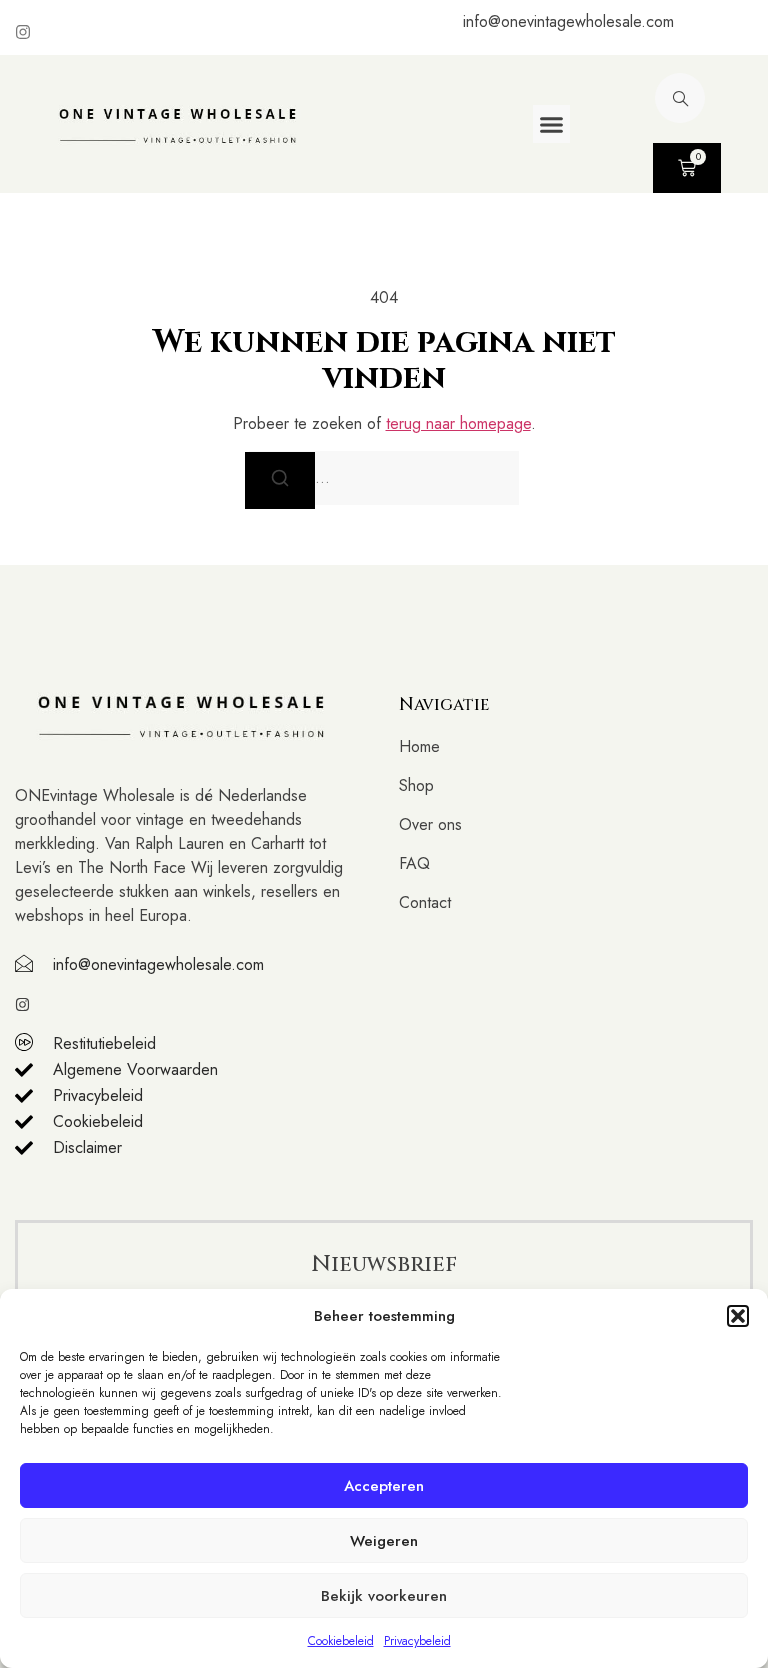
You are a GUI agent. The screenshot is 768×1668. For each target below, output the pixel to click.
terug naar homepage (458, 423)
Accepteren (384, 1486)
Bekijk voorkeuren (384, 1596)
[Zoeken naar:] (384, 478)
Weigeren (384, 1541)
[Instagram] (23, 32)
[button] (738, 1316)
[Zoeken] (280, 480)
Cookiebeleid (341, 1641)
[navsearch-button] (680, 98)
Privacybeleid (417, 1641)
